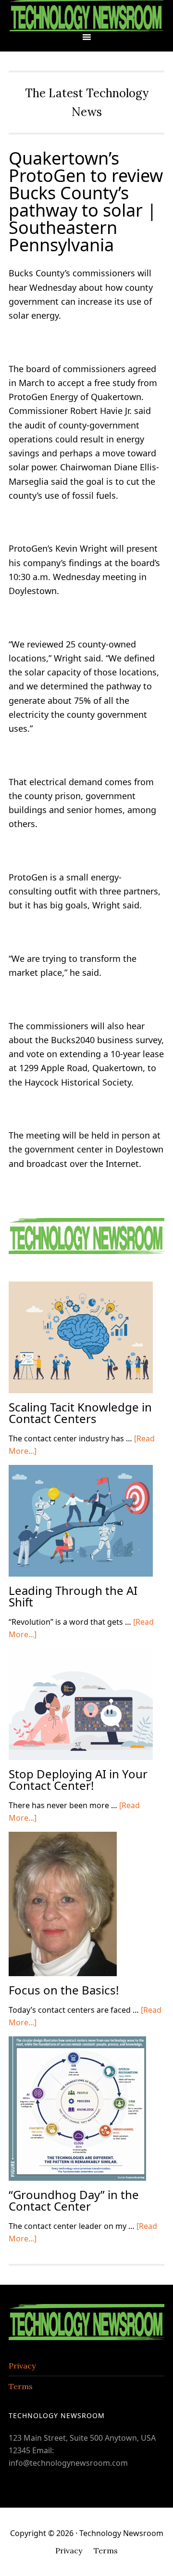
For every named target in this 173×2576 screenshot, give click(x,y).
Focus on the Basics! (64, 1990)
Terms (21, 2386)
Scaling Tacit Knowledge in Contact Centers (80, 1413)
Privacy (22, 2366)
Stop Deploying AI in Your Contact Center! (78, 1780)
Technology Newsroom (86, 16)
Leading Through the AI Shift (73, 1596)
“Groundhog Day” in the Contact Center (74, 2200)
